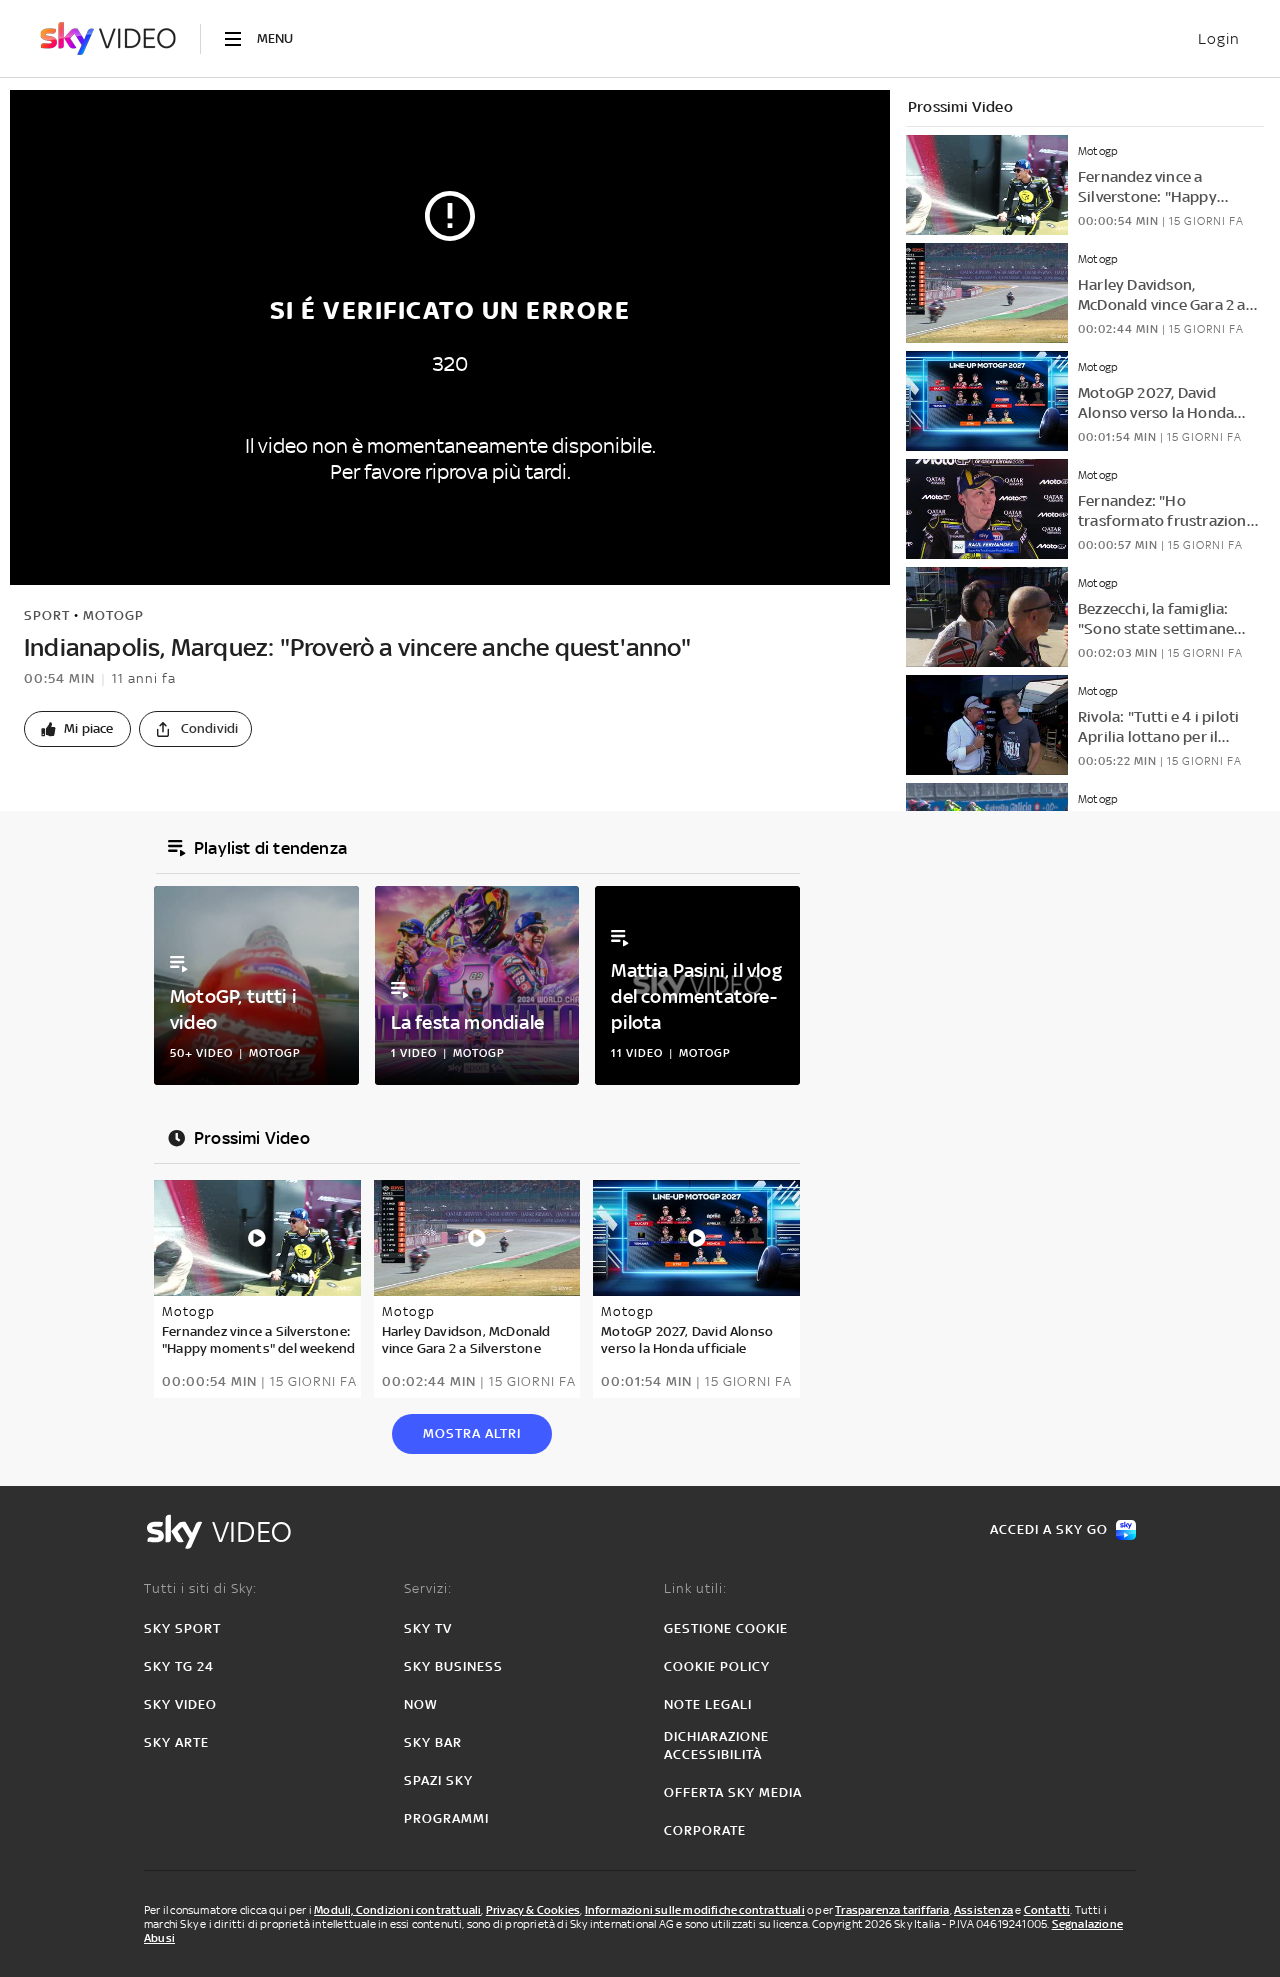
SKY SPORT (182, 1628)
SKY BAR (433, 1742)
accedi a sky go (1049, 1529)
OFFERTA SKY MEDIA (733, 1792)
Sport (47, 615)
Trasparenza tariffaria (892, 1910)
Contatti (1047, 1910)
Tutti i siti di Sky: (200, 1588)
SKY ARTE (176, 1742)
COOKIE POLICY (717, 1666)
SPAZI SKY (438, 1780)
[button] (77, 729)
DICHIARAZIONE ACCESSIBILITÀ (716, 1745)
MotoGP (113, 615)
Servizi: (428, 1588)
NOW (421, 1704)
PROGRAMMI (446, 1818)
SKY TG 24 (179, 1666)
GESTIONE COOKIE (726, 1628)
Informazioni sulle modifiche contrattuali (695, 1910)
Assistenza (983, 1910)
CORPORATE (705, 1830)
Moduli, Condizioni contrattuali (397, 1910)
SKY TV (428, 1628)
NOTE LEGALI (708, 1704)
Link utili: (695, 1588)
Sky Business (453, 1666)
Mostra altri (472, 1433)
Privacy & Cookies (533, 1910)
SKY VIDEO (180, 1704)
